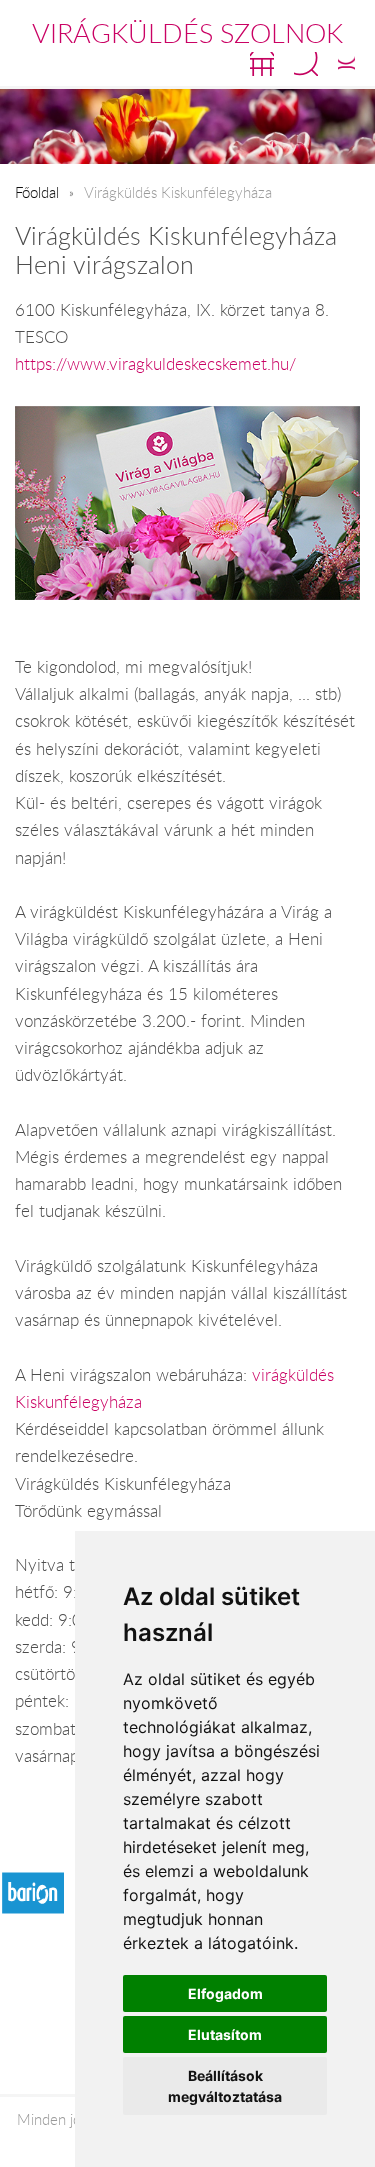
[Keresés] (306, 64)
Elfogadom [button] (225, 1993)
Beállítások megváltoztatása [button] (225, 2086)
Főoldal (37, 192)
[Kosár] (262, 64)
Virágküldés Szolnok (187, 33)
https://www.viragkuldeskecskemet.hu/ (155, 364)
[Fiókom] (346, 64)
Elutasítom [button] (225, 2034)
